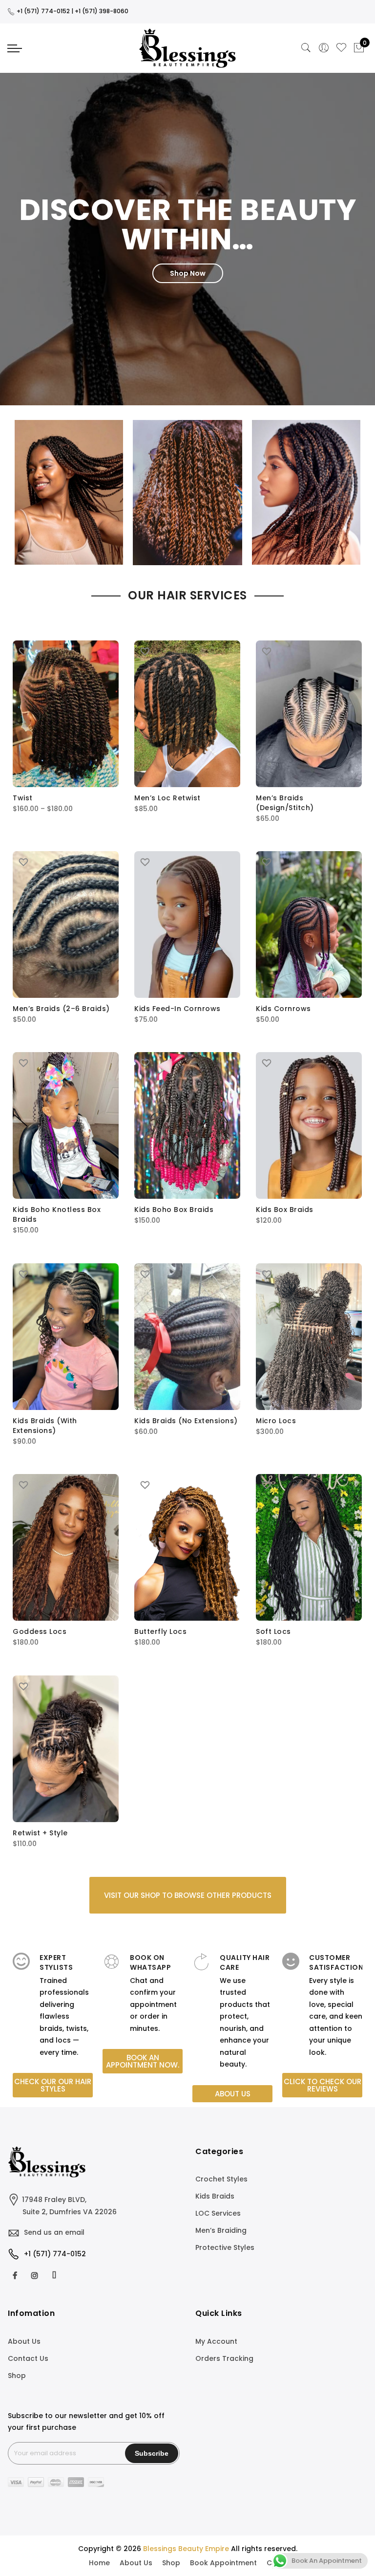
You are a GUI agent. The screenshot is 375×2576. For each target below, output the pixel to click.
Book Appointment (223, 2563)
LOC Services (218, 2213)
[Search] (306, 48)
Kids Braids (215, 2196)
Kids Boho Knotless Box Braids (57, 1214)
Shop (17, 2376)
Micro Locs (276, 1421)
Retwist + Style (40, 1833)
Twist (23, 798)
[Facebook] (16, 2275)
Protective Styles (225, 2247)
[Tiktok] (55, 2275)
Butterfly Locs (160, 1631)
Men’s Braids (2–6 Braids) (61, 1009)
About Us (24, 2341)
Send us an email (54, 2232)
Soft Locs (273, 1631)
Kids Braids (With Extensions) (45, 1426)
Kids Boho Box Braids (174, 1210)
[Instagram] (36, 2275)
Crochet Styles (221, 2179)
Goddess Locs (40, 1631)
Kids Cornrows (283, 1009)
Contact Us (28, 2358)
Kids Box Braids (285, 1210)
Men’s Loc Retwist (167, 798)
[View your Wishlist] (341, 48)
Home (99, 2563)
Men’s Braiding (221, 2230)
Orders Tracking (224, 2358)
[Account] (324, 48)
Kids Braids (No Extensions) (186, 1421)
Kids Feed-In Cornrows (177, 1009)
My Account (216, 2341)
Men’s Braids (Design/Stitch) (285, 803)
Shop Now (188, 273)
